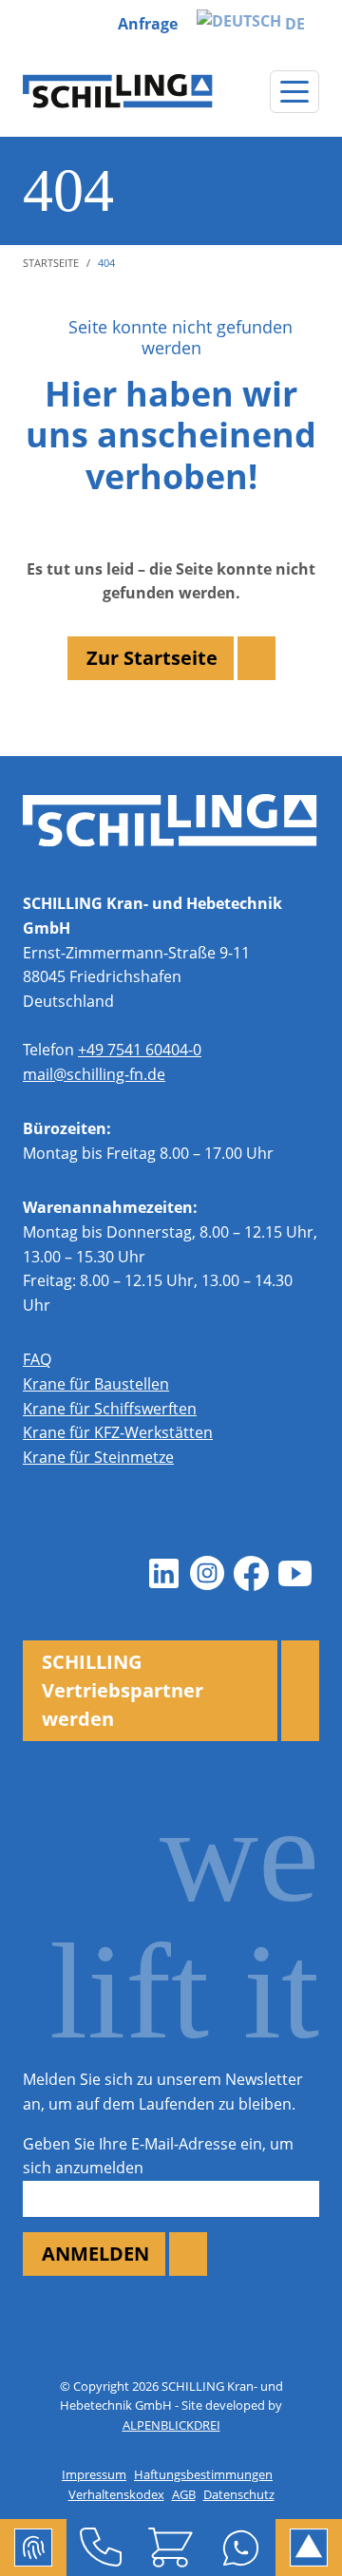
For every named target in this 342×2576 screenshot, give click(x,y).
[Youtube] (294, 1574)
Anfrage (148, 24)
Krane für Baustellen (96, 1384)
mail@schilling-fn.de (94, 1074)
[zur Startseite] (118, 91)
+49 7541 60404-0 (140, 1050)
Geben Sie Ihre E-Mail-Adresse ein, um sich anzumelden (158, 2156)
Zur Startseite (152, 658)
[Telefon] (101, 2548)
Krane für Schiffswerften (110, 1409)
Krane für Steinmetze (98, 1457)
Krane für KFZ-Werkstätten (118, 1432)
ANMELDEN (95, 2254)
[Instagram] (207, 1574)
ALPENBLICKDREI (171, 2425)
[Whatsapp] (241, 2548)
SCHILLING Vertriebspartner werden (123, 1690)
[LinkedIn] (163, 1574)
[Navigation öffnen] (294, 92)
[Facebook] (251, 1574)
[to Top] (309, 2548)
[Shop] (171, 2548)
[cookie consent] (33, 2548)
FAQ (37, 1359)
